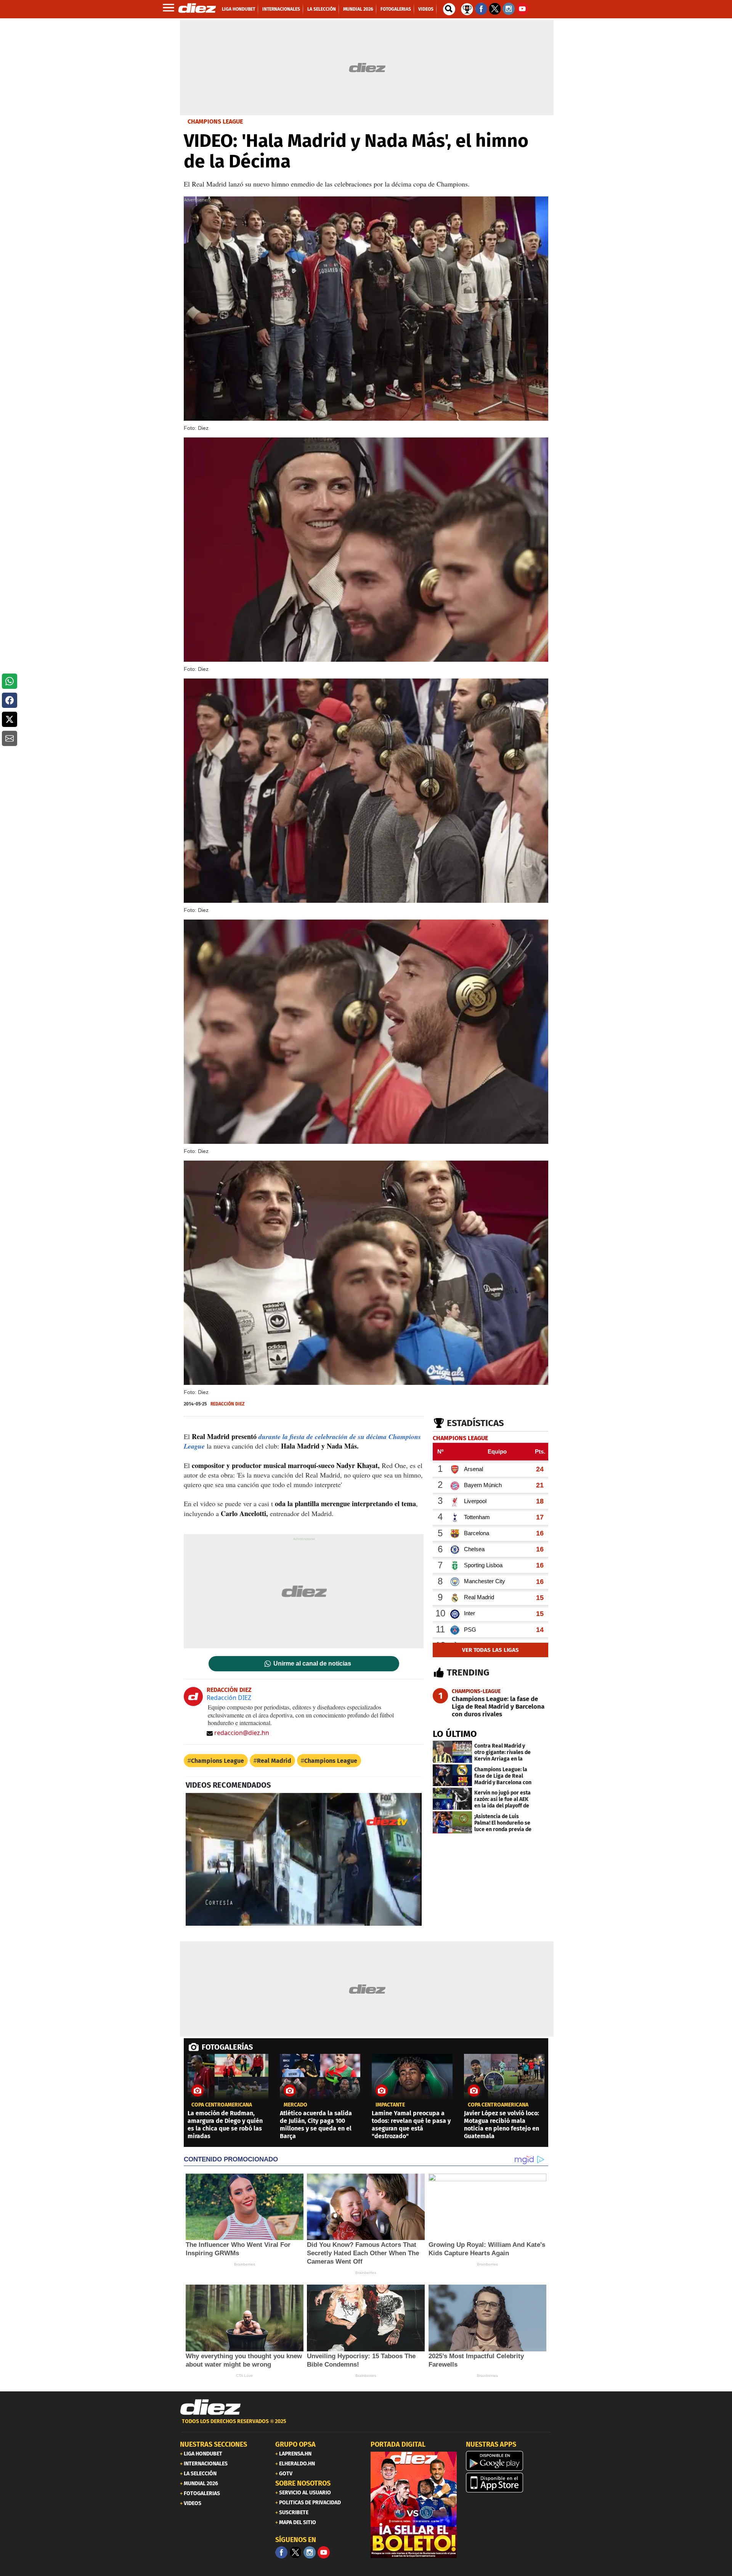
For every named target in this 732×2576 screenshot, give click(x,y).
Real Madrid (274, 1761)
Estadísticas (475, 1423)
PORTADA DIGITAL (398, 2444)
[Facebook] (281, 2552)
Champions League (218, 1761)
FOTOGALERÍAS (227, 2047)
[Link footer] (210, 2407)
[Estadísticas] (467, 8)
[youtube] (324, 2552)
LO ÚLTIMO (455, 1734)
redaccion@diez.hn (242, 1733)
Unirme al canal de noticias (312, 1664)
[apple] (509, 2483)
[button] (10, 681)
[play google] (509, 2461)
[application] (304, 1859)
